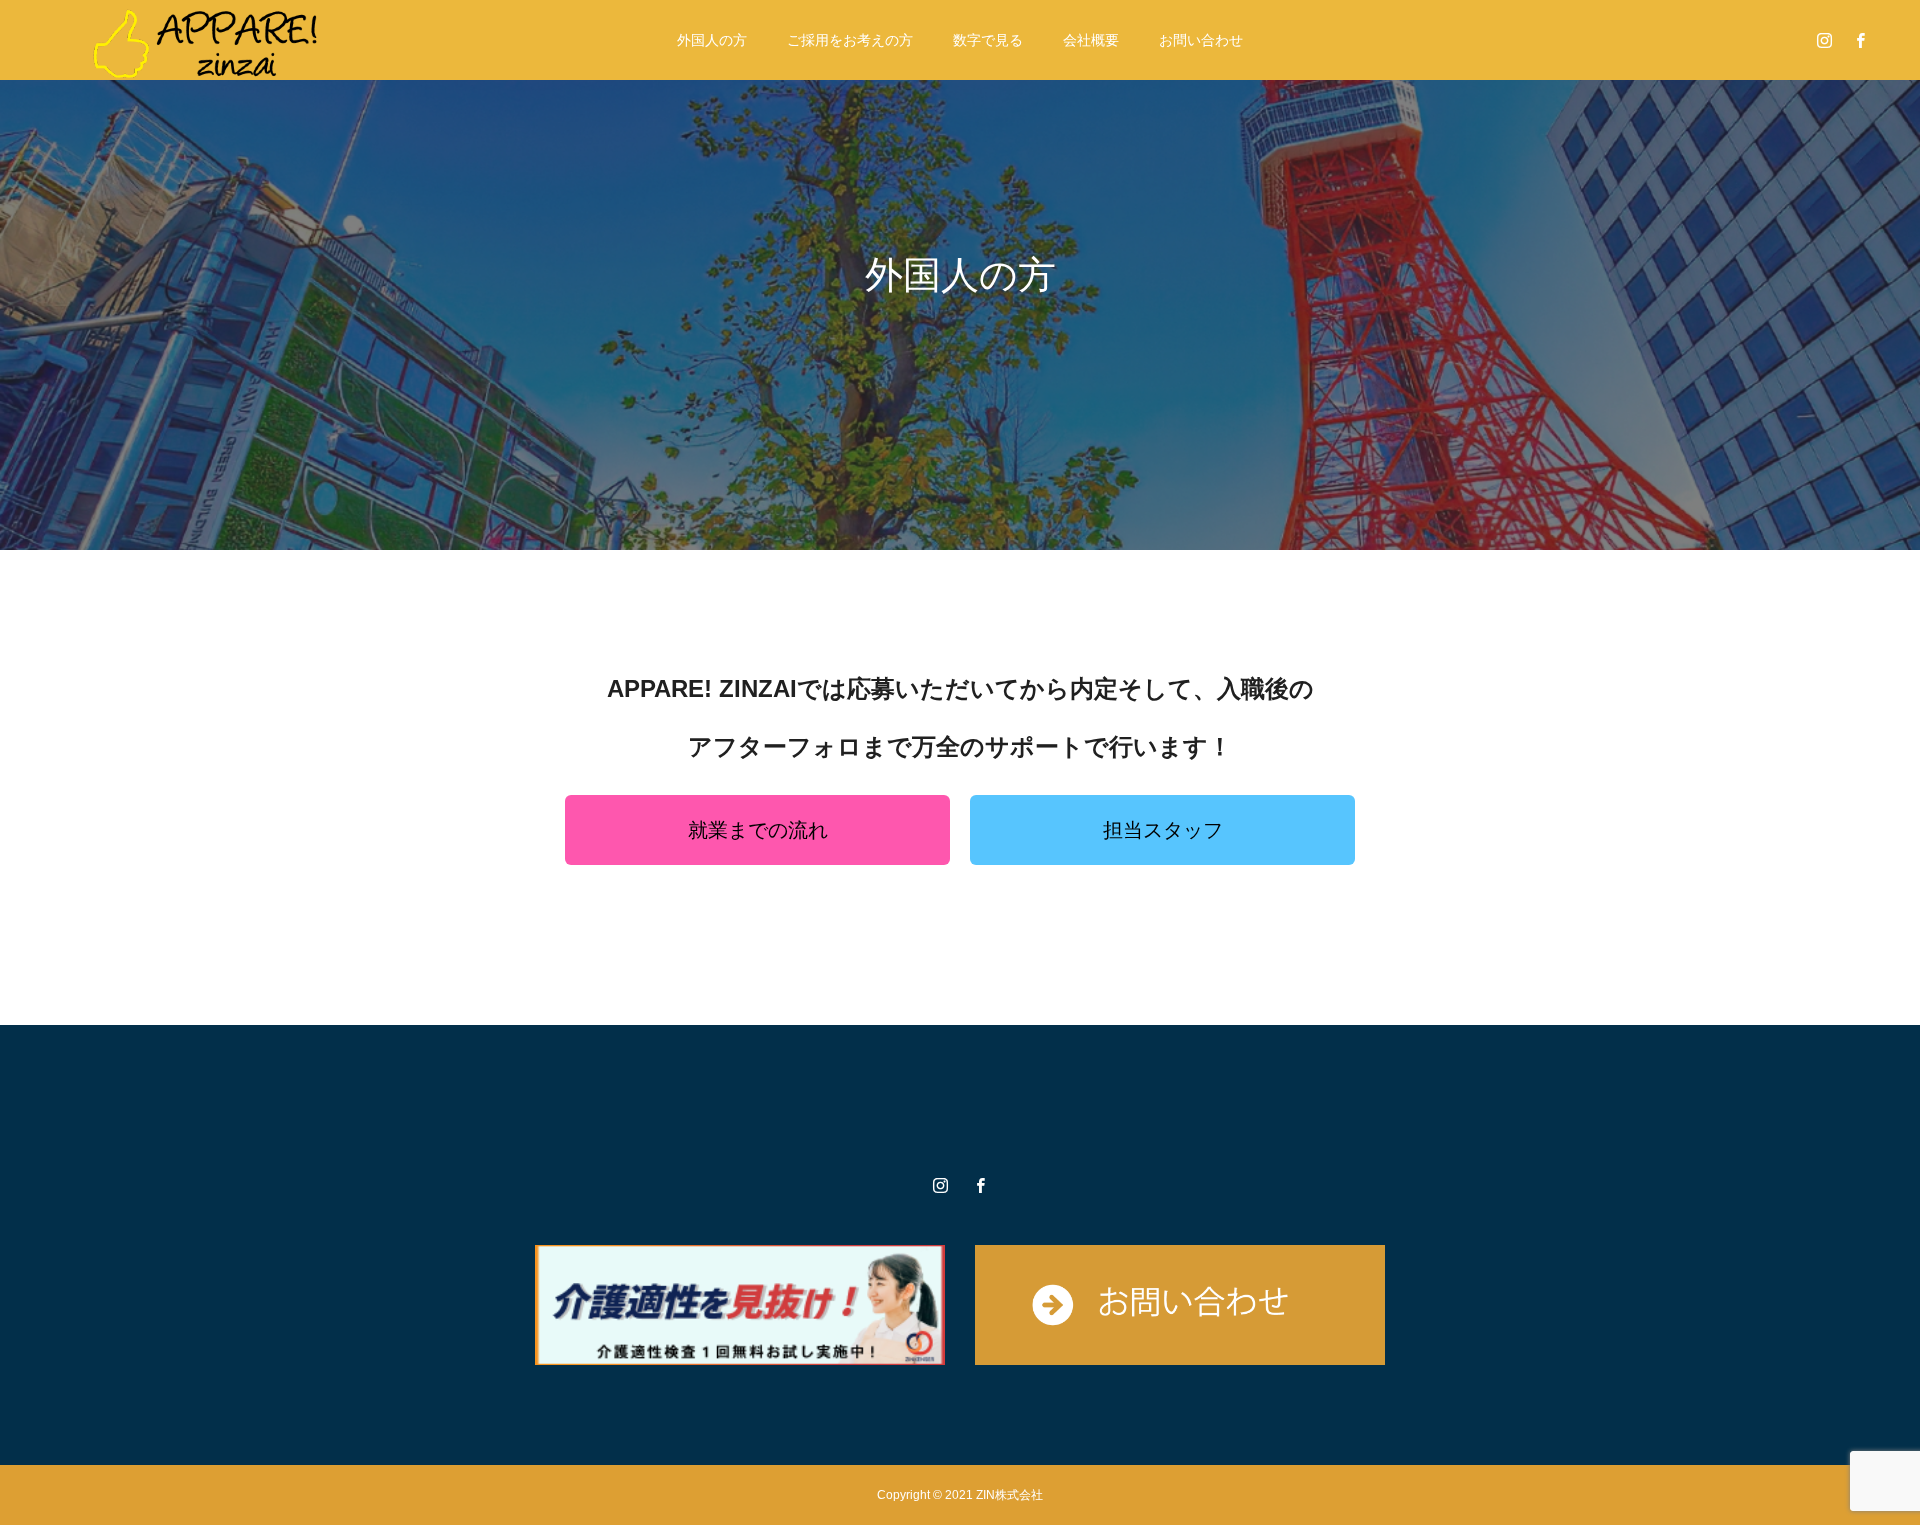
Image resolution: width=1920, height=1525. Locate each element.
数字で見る (988, 40)
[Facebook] (1860, 40)
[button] (757, 830)
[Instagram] (1824, 40)
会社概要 (1091, 40)
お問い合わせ (1201, 40)
